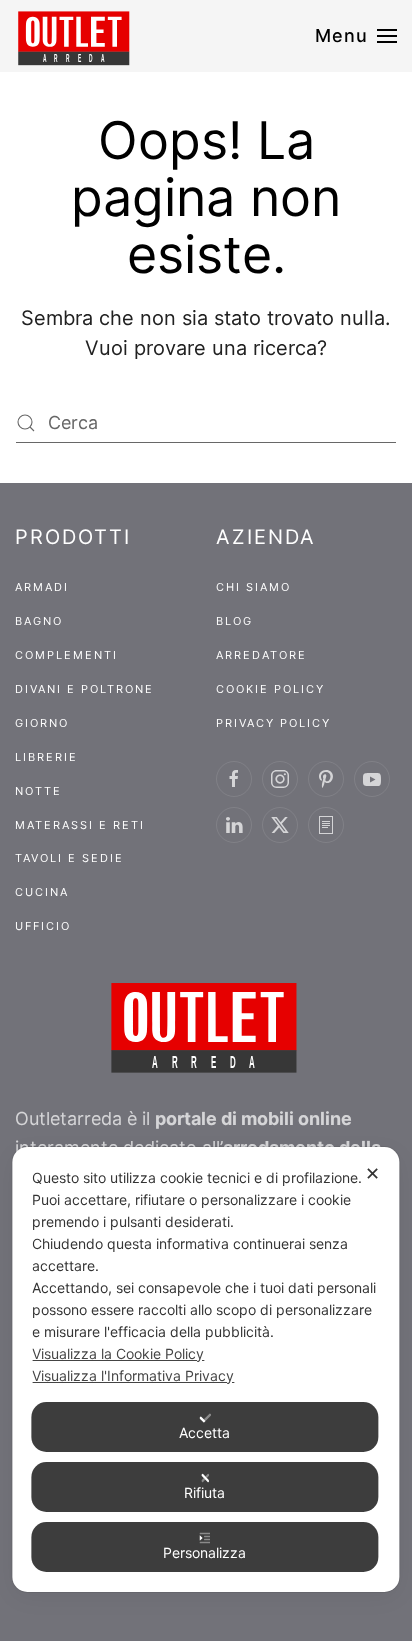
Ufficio (43, 926)
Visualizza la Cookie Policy (118, 1353)
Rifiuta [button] (204, 1492)
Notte (38, 791)
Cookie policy (270, 689)
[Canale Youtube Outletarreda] (372, 779)
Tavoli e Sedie (69, 858)
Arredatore (261, 655)
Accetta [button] (204, 1432)
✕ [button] (372, 1173)
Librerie (46, 757)
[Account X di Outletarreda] (280, 825)
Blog (234, 621)
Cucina (42, 892)
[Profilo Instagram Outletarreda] (280, 779)
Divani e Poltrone (84, 689)
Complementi (66, 655)
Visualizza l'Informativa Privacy (133, 1375)
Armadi (42, 587)
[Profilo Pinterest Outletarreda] (326, 779)
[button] (356, 36)
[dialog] (205, 1369)
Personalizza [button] (204, 1552)
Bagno (39, 621)
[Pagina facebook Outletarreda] (234, 779)
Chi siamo (253, 587)
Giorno (42, 723)
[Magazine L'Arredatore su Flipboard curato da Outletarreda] (326, 825)
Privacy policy (273, 723)
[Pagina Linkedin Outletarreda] (234, 825)
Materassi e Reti (80, 825)
